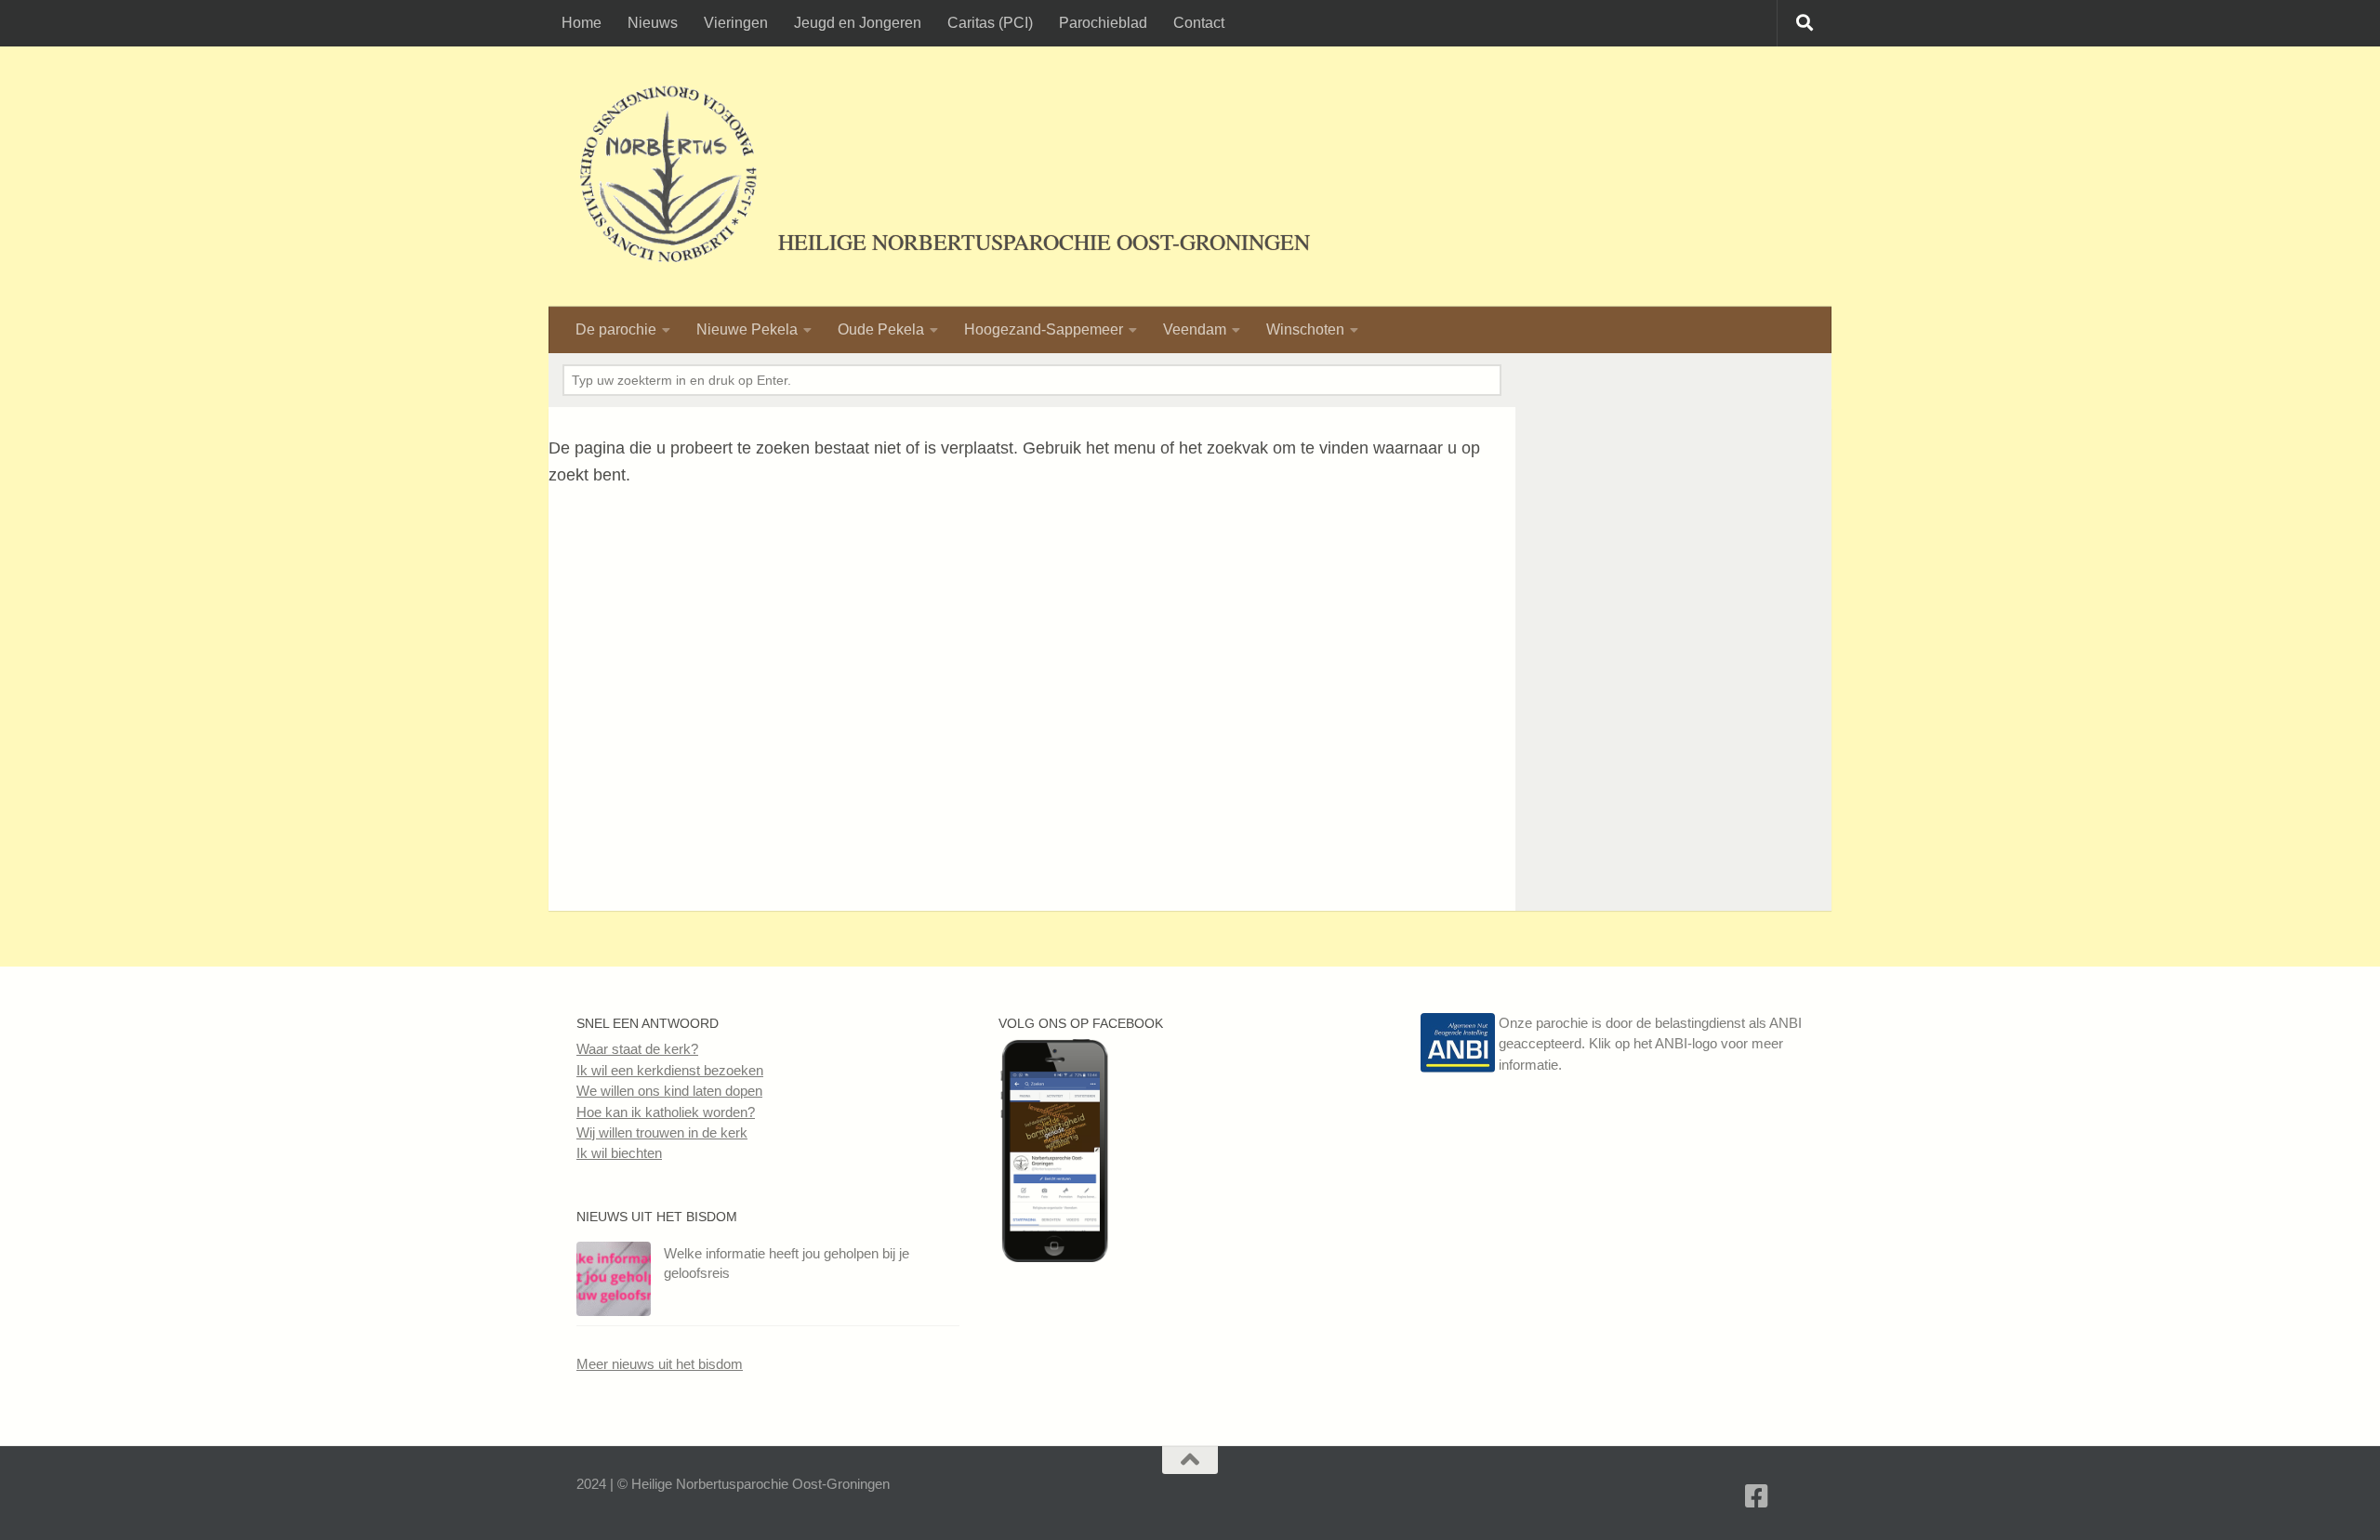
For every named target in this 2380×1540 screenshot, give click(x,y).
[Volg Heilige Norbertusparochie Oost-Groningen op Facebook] (1054, 1257)
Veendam (1195, 329)
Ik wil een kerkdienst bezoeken (670, 1070)
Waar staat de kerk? (637, 1049)
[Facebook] (1757, 1496)
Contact (1199, 23)
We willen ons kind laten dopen (669, 1091)
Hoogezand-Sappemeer (1044, 329)
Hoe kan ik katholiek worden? (666, 1112)
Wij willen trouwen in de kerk (662, 1132)
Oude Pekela (881, 329)
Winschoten (1305, 329)
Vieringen (736, 23)
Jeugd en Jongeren (858, 23)
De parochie (616, 329)
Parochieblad (1103, 23)
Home (582, 23)
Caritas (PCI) (990, 23)
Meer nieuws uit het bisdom (660, 1364)
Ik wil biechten (619, 1153)
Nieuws (653, 23)
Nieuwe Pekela (747, 329)
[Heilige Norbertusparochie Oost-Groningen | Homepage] (668, 177)
